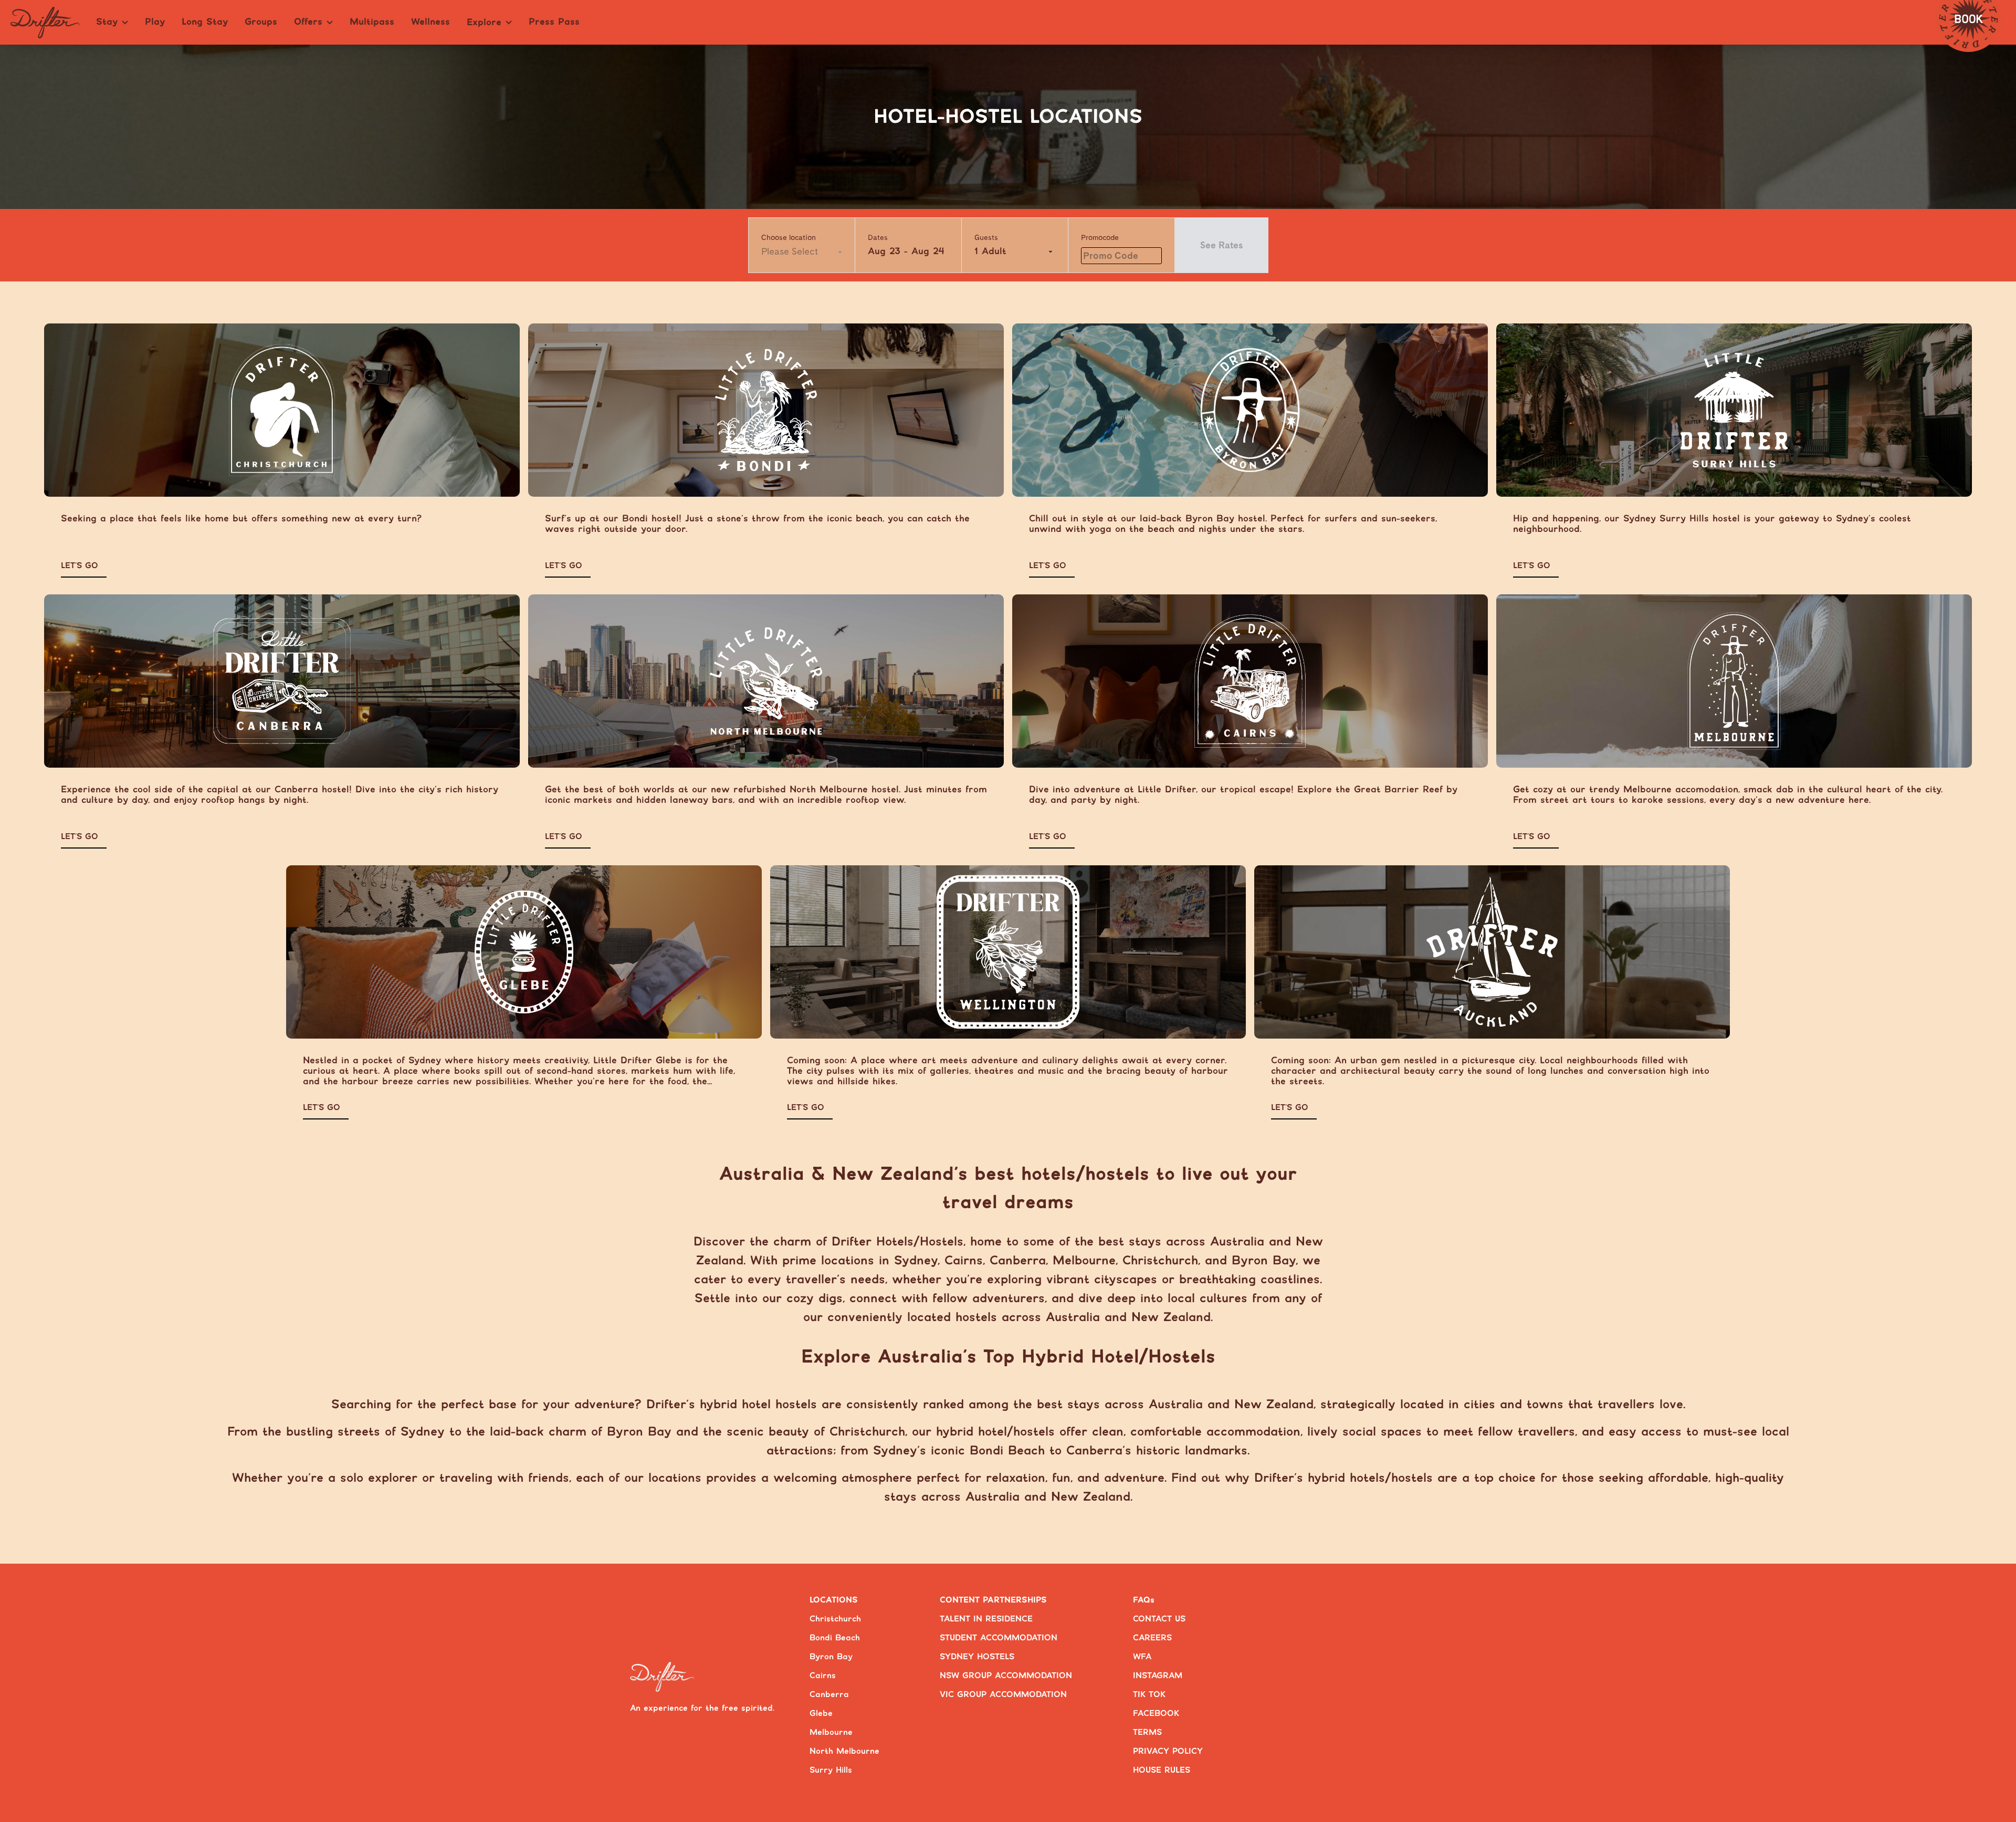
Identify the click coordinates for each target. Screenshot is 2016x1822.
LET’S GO (80, 566)
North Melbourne (844, 1751)
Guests (986, 237)
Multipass (372, 22)
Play (155, 22)
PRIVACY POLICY (1168, 1751)
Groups (261, 22)
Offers (308, 22)
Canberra (829, 1695)
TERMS (1147, 1732)
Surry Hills (831, 1770)
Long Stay (205, 22)
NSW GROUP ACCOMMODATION (1006, 1676)
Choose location (789, 237)
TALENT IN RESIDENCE (986, 1619)
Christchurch (835, 1619)
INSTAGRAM (1158, 1676)
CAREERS (1152, 1638)
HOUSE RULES (1162, 1770)
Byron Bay (831, 1657)
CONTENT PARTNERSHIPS (993, 1600)
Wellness (430, 22)
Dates (878, 237)
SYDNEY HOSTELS (977, 1657)
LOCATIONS (834, 1600)
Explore (484, 23)
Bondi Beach (835, 1638)
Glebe (821, 1714)
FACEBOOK (1156, 1714)
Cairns (823, 1676)
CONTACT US (1159, 1619)
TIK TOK (1149, 1695)
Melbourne (831, 1732)
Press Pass (554, 22)
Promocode (1100, 237)
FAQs (1144, 1600)
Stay (107, 22)
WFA (1142, 1657)
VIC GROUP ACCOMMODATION (1003, 1695)
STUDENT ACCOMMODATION (999, 1638)
